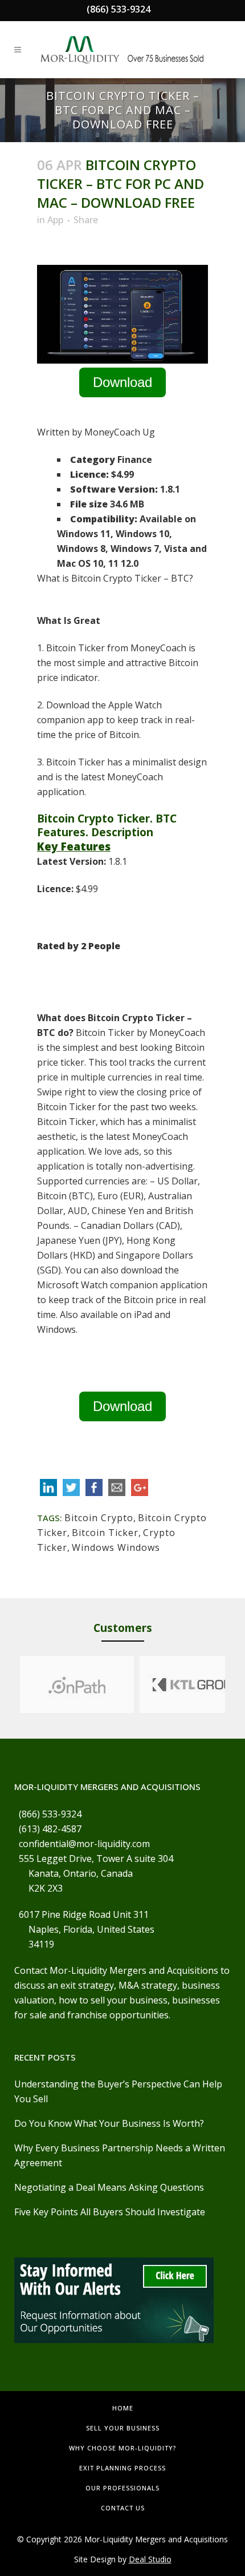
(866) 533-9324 (119, 9)
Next (236, 1684)
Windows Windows (116, 1547)
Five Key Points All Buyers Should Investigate (110, 2212)
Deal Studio (150, 2559)
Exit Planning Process (122, 2468)
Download (122, 382)
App (55, 220)
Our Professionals (122, 2488)
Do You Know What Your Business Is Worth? (109, 2123)
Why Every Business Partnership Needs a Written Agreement (120, 2155)
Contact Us (123, 2508)
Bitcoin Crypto (99, 1518)
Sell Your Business (123, 2428)
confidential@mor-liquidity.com (84, 1844)
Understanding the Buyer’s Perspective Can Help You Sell (118, 2091)
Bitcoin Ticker (105, 1533)
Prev (9, 1684)
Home (123, 2408)
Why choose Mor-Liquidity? (122, 2448)
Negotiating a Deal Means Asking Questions (109, 2187)
